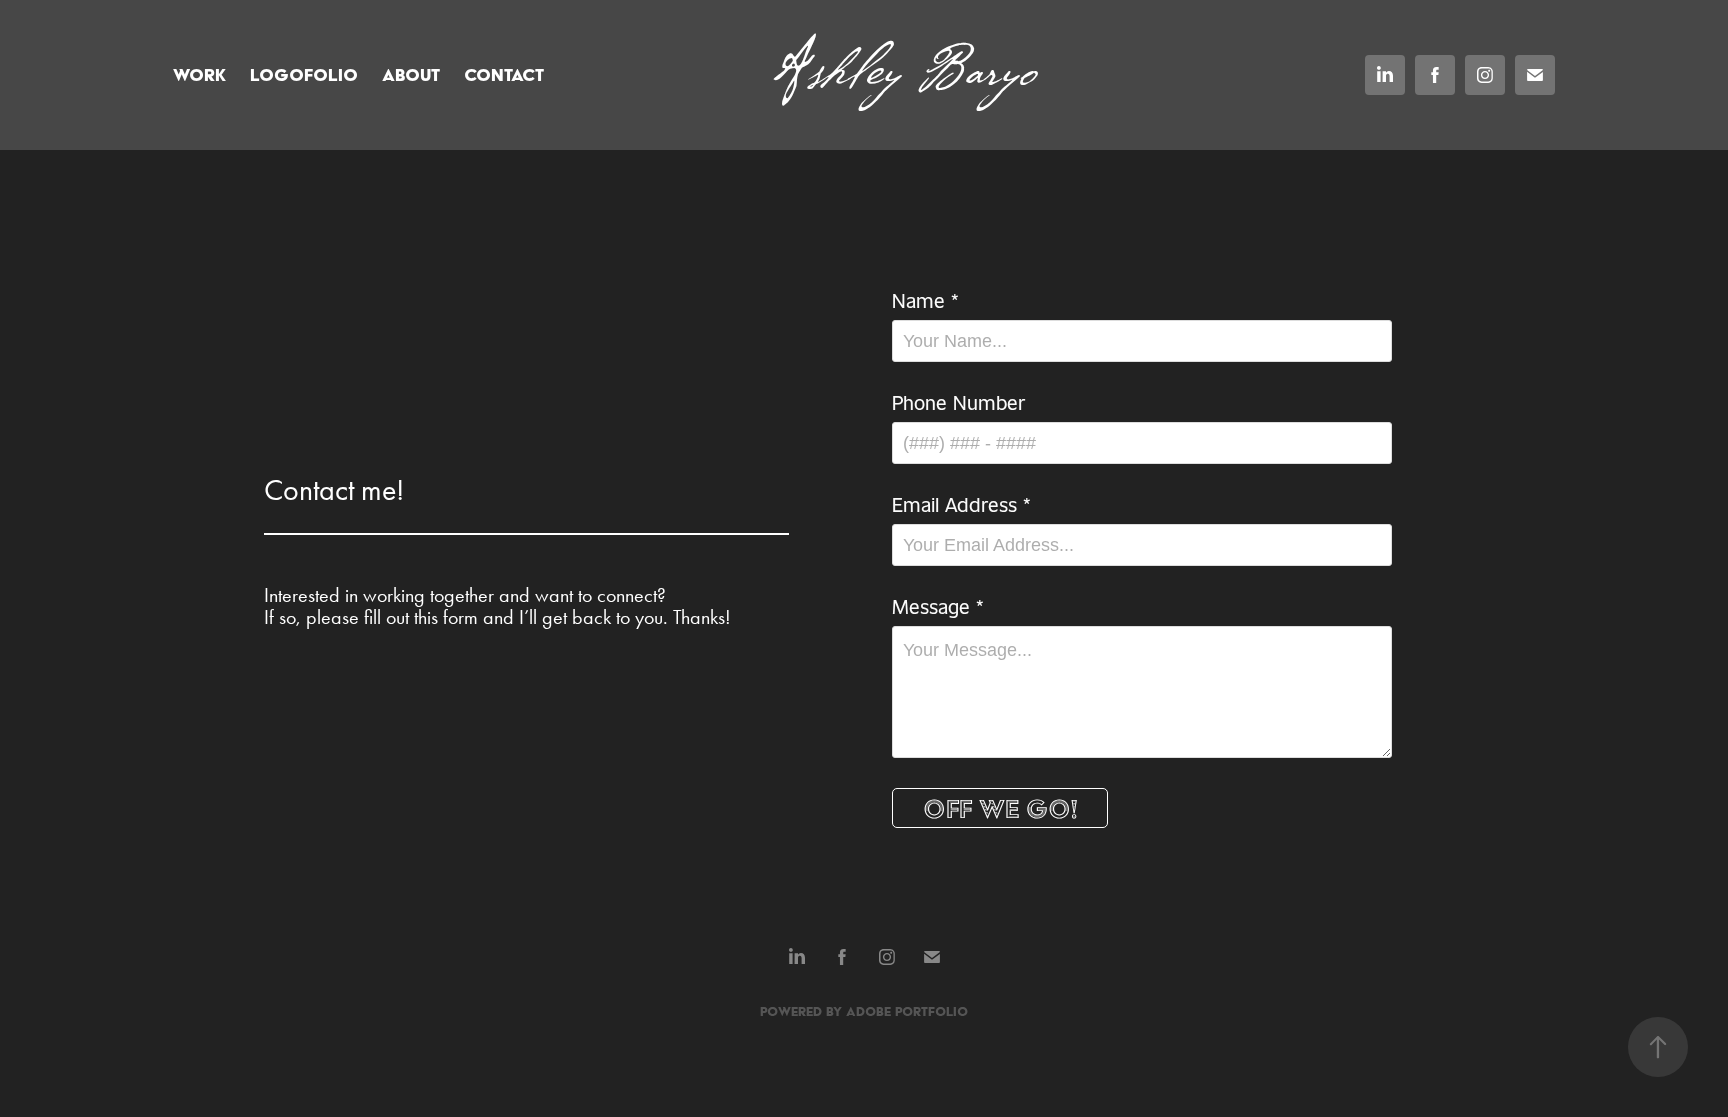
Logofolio (304, 74)
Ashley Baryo (905, 74)
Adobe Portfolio (907, 1011)
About (411, 74)
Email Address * (961, 504)
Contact (504, 74)
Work (199, 74)
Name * (925, 300)
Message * (938, 606)
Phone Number (958, 402)
